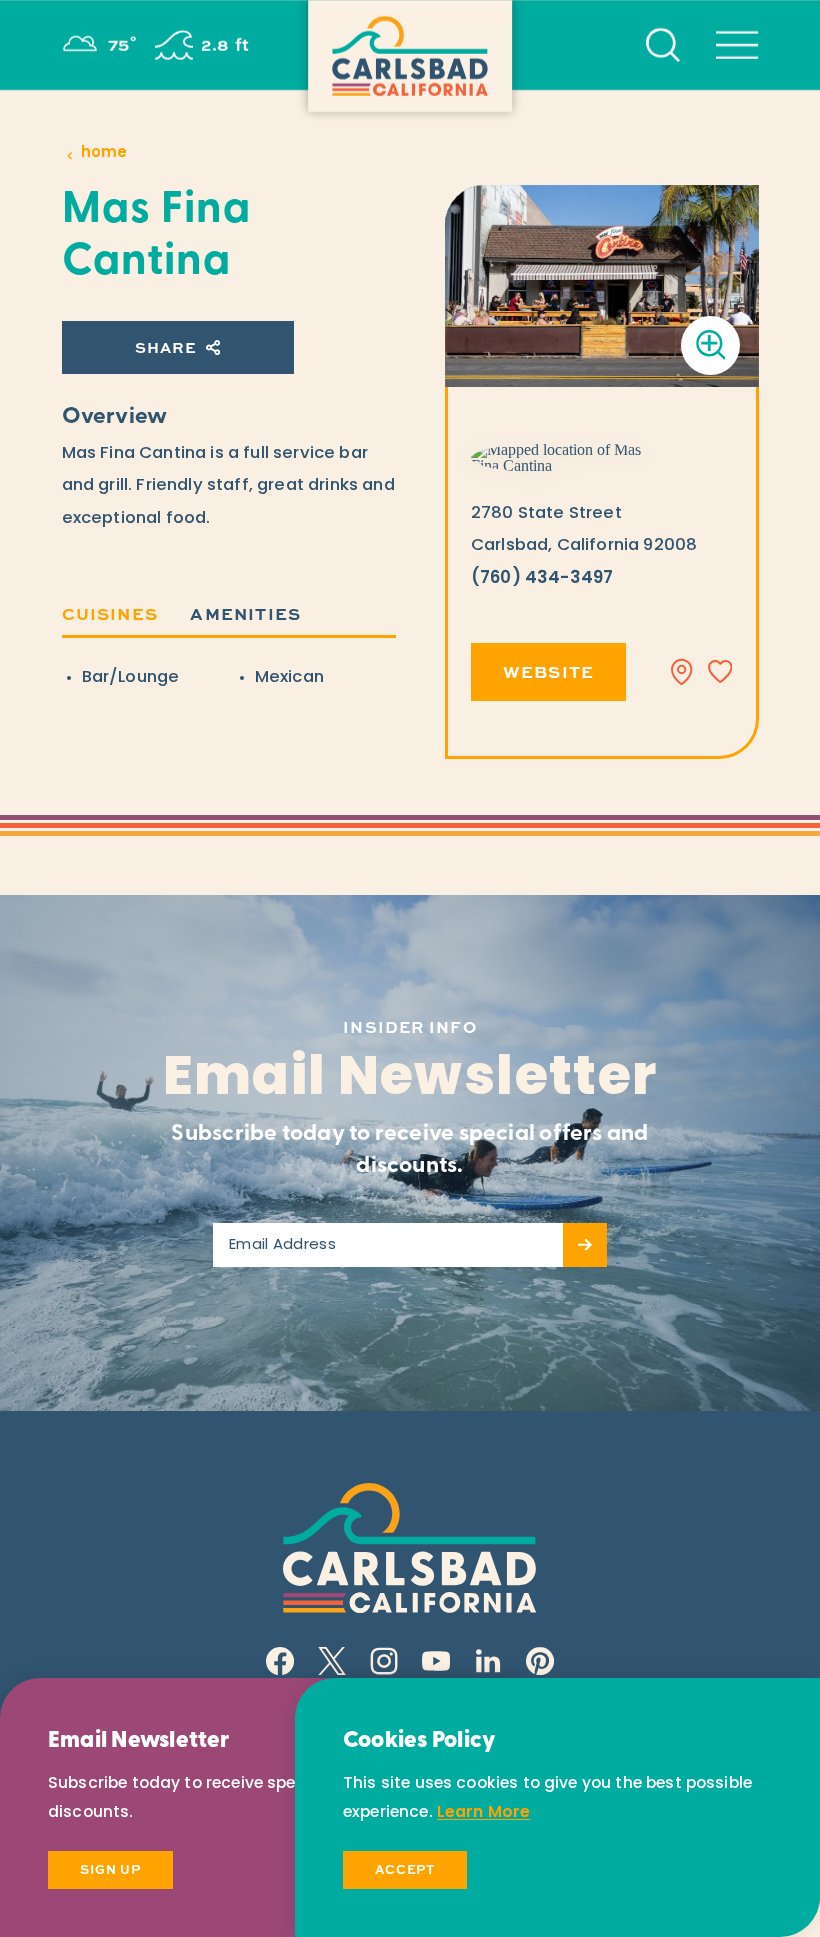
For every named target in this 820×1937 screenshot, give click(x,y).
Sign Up (110, 1869)
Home (104, 153)
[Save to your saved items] (720, 672)
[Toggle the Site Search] (663, 45)
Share (166, 347)
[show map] (682, 672)
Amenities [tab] (245, 613)
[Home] (410, 56)
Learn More (484, 1813)
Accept (405, 1869)
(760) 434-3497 (542, 578)
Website (548, 671)
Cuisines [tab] (110, 613)
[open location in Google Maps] (567, 458)
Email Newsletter (410, 1080)
